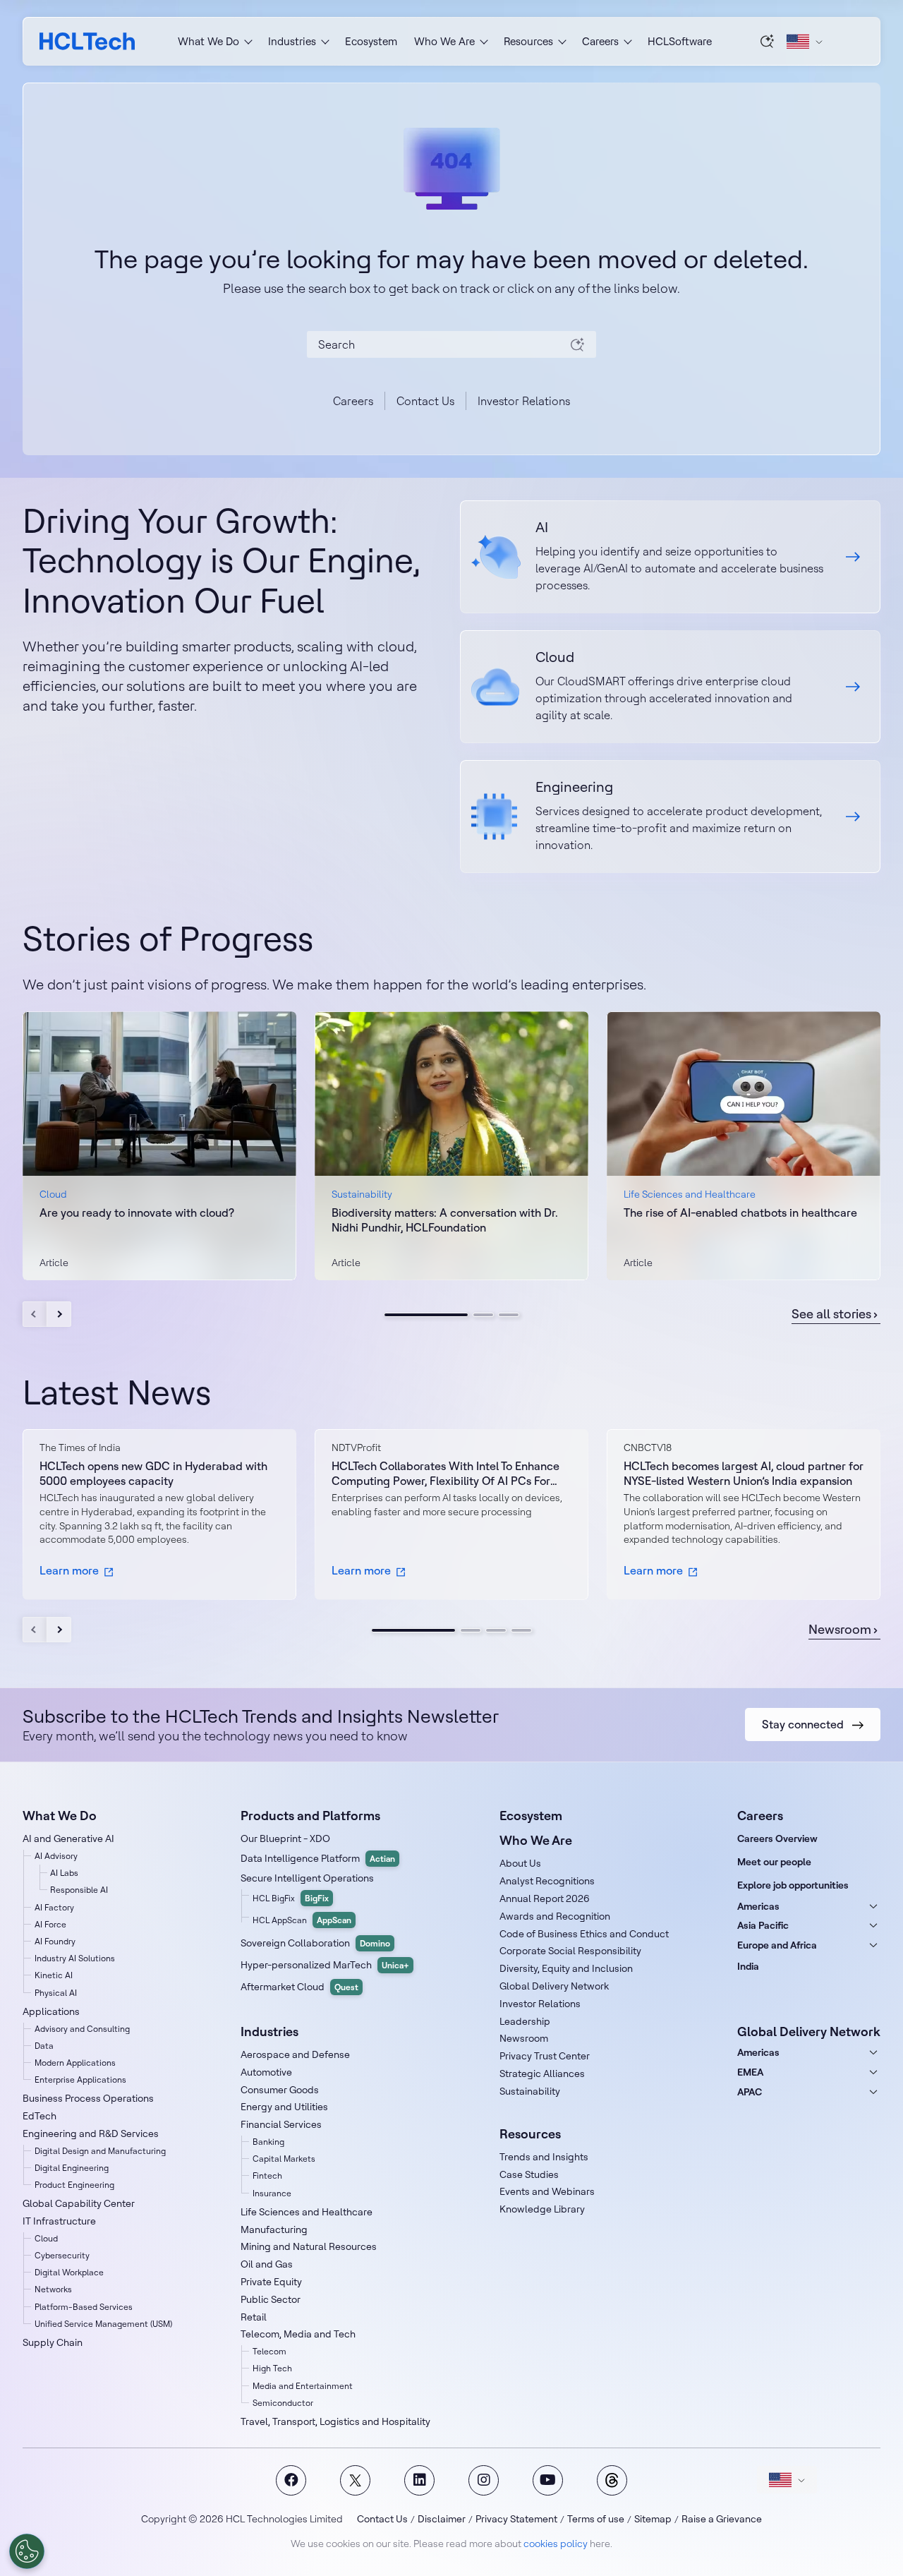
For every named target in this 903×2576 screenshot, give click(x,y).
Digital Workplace (69, 2272)
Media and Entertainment (303, 2386)
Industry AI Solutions (75, 1958)
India (748, 1966)
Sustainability (530, 2091)
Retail (254, 2317)
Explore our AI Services (670, 557)
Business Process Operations (88, 2098)
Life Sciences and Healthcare (307, 2212)
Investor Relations (524, 401)
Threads (612, 2480)
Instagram (484, 2480)
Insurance (272, 2193)
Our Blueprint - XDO (285, 1838)
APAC (750, 2092)
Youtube (548, 2480)
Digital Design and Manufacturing (100, 2151)
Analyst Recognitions (547, 1881)
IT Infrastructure (59, 2221)
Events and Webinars (547, 2191)
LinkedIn (419, 2480)
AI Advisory (56, 1856)
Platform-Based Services (84, 2307)
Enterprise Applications (80, 2080)
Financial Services (281, 2124)
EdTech (40, 2116)
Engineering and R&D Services (91, 2133)
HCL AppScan (302, 1920)
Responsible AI (79, 1890)
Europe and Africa (777, 1945)
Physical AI (56, 1993)
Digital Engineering (72, 2168)
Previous (35, 1314)
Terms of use (596, 2519)
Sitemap (653, 2519)
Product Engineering (74, 2185)
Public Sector (271, 2299)
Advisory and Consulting (82, 2029)
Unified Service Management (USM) (103, 2324)
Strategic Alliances (542, 2074)
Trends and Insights (544, 2157)
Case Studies (529, 2174)
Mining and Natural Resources (309, 2246)
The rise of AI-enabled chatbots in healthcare (740, 1212)
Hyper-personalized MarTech (325, 1965)
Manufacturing (274, 2229)
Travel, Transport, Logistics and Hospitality (335, 2421)
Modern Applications (75, 2063)
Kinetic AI (54, 1975)
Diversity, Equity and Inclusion (566, 1968)
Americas (758, 1906)
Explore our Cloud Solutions (670, 687)
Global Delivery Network (554, 1986)
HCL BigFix (291, 1898)
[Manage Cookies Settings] (27, 2551)
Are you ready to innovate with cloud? (137, 1212)
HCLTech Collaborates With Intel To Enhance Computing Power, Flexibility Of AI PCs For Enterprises (446, 1474)
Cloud (46, 2238)
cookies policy (556, 2544)
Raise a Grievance (722, 2519)
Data (44, 2046)
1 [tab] (426, 1315)
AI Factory (54, 1907)
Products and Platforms (310, 1816)
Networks (53, 2289)
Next (59, 1314)
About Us (520, 1863)
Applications (51, 2011)
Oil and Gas (267, 2264)
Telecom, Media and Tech (298, 2334)
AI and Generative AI (68, 1838)
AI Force (50, 1924)
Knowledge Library (542, 2209)
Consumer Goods (280, 2090)
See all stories (831, 1314)
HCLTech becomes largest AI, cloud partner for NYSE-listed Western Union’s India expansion (744, 1473)
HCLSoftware (680, 41)
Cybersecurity (62, 2255)
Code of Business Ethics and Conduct (584, 1934)
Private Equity (271, 2282)
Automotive (266, 2072)
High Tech (272, 2368)
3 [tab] (509, 1315)
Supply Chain (53, 2342)
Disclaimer (442, 2519)
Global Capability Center (79, 2203)
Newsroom (840, 1630)
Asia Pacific (763, 1925)
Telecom (269, 2351)
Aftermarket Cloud (299, 1987)
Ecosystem (371, 41)
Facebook (291, 2480)
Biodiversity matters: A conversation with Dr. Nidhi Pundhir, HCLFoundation (445, 1220)
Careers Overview (777, 1838)
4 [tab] (521, 1630)
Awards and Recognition (555, 1916)
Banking (268, 2142)
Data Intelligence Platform (318, 1858)
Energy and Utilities (284, 2107)
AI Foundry (55, 1941)
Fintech (267, 2175)
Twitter (355, 2480)
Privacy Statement (516, 2519)
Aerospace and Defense (295, 2054)
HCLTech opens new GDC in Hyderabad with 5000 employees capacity (153, 1473)
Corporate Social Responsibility (570, 1951)
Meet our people (774, 1862)
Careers (353, 401)
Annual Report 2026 (545, 1898)
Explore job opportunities (793, 1885)
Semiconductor (283, 2403)
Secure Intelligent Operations (307, 1878)
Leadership (525, 2021)
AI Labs (64, 1873)
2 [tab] (483, 1315)
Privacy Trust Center (545, 2056)
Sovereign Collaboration (315, 1943)
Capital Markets (284, 2159)
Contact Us (425, 401)
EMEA (750, 2072)
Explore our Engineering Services (670, 817)
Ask (768, 41)
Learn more (69, 1570)
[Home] (87, 41)
